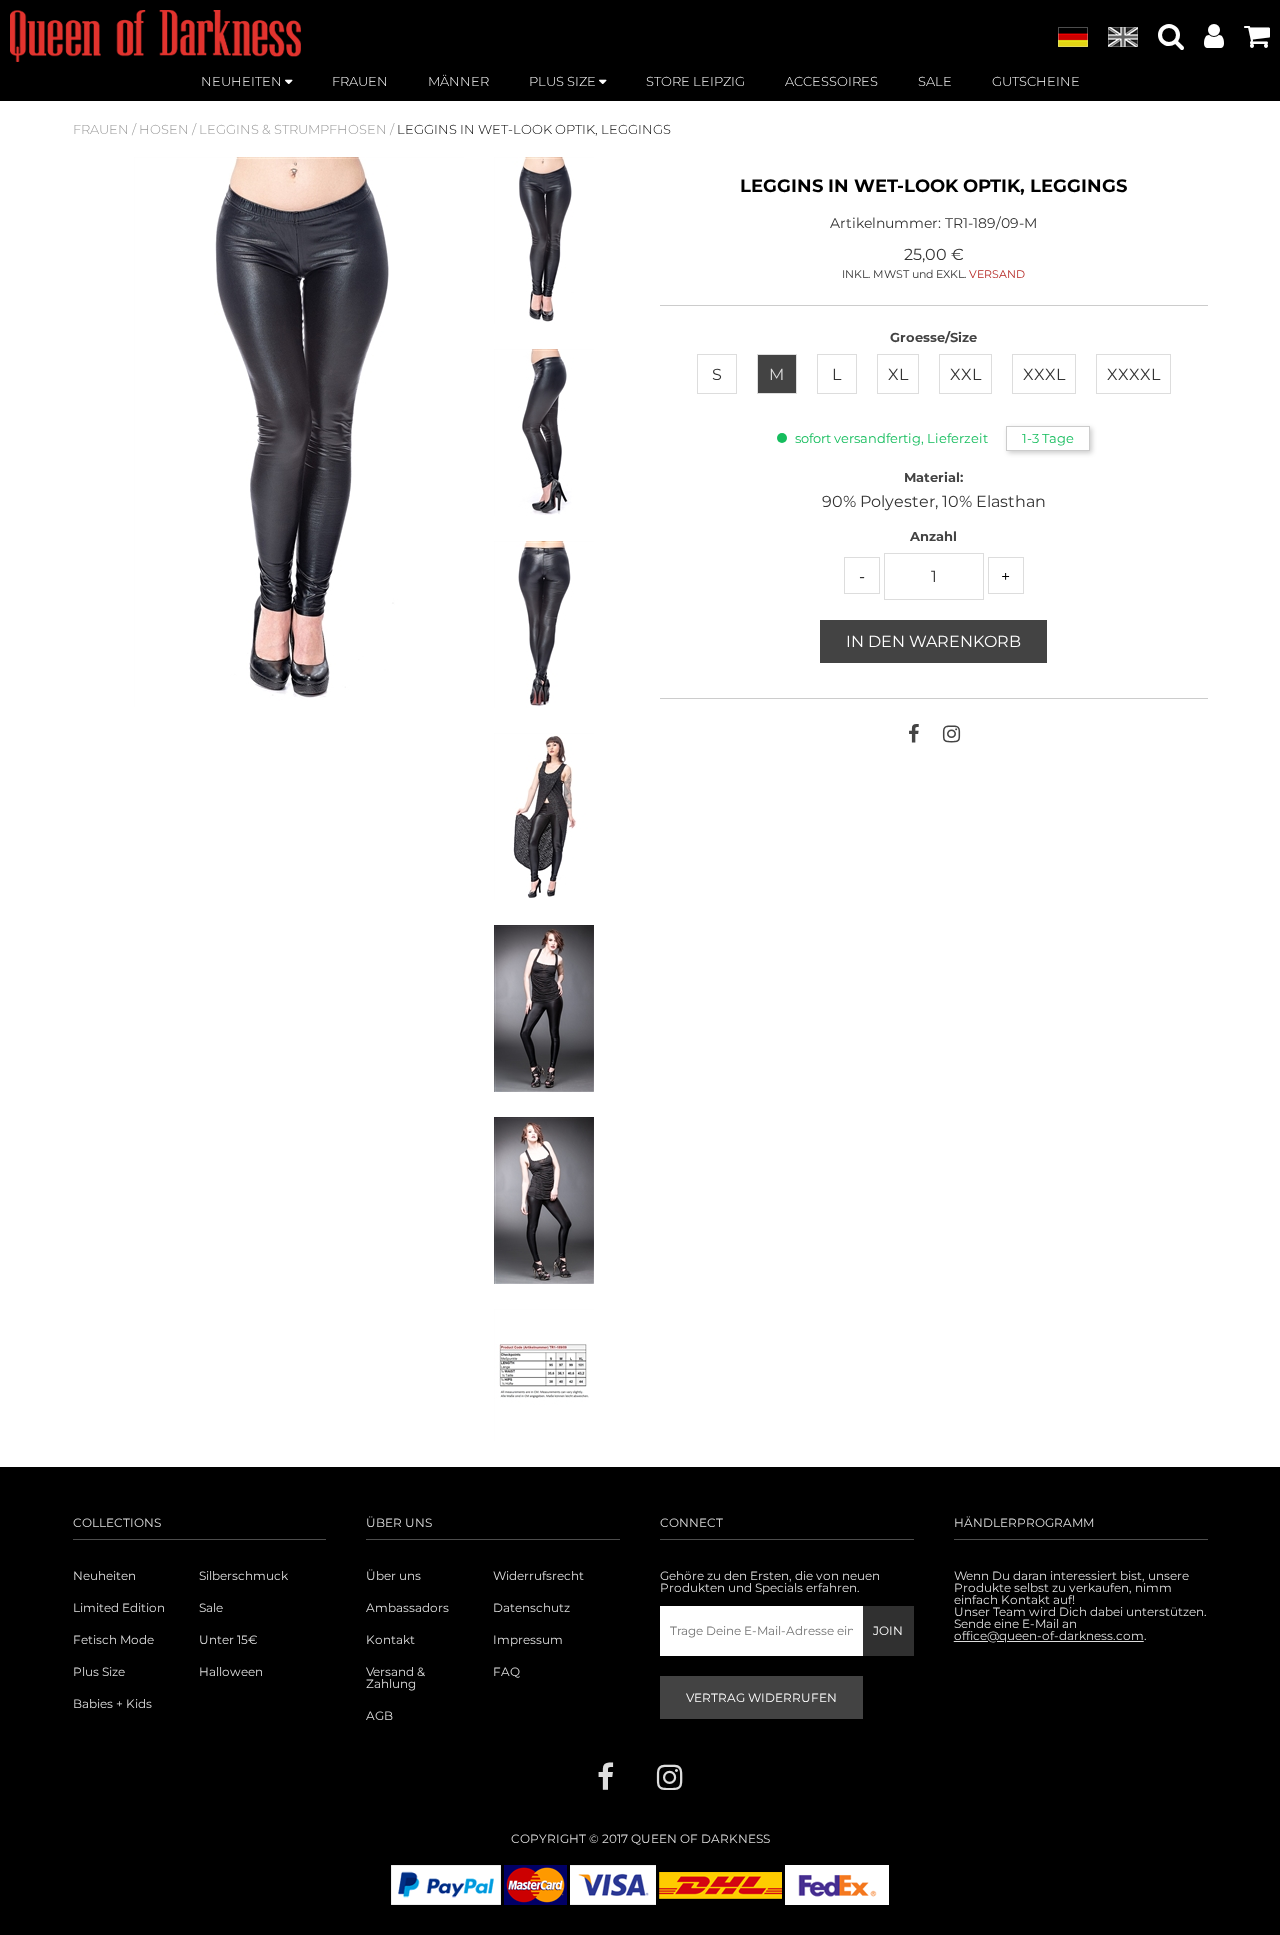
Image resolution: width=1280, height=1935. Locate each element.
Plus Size (99, 1672)
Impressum (528, 1640)
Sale (211, 1608)
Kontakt (390, 1640)
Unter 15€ (228, 1640)
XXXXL (1133, 374)
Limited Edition (119, 1608)
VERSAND (997, 274)
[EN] (1123, 38)
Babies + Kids (112, 1704)
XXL (965, 374)
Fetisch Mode (113, 1640)
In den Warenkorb (933, 641)
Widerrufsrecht (538, 1576)
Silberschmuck (243, 1576)
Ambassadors (407, 1608)
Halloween (231, 1672)
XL (898, 374)
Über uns (393, 1576)
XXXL (1044, 374)
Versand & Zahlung (395, 1678)
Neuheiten (104, 1576)
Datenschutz (531, 1608)
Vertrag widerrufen (761, 1697)
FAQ (506, 1672)
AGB (379, 1716)
